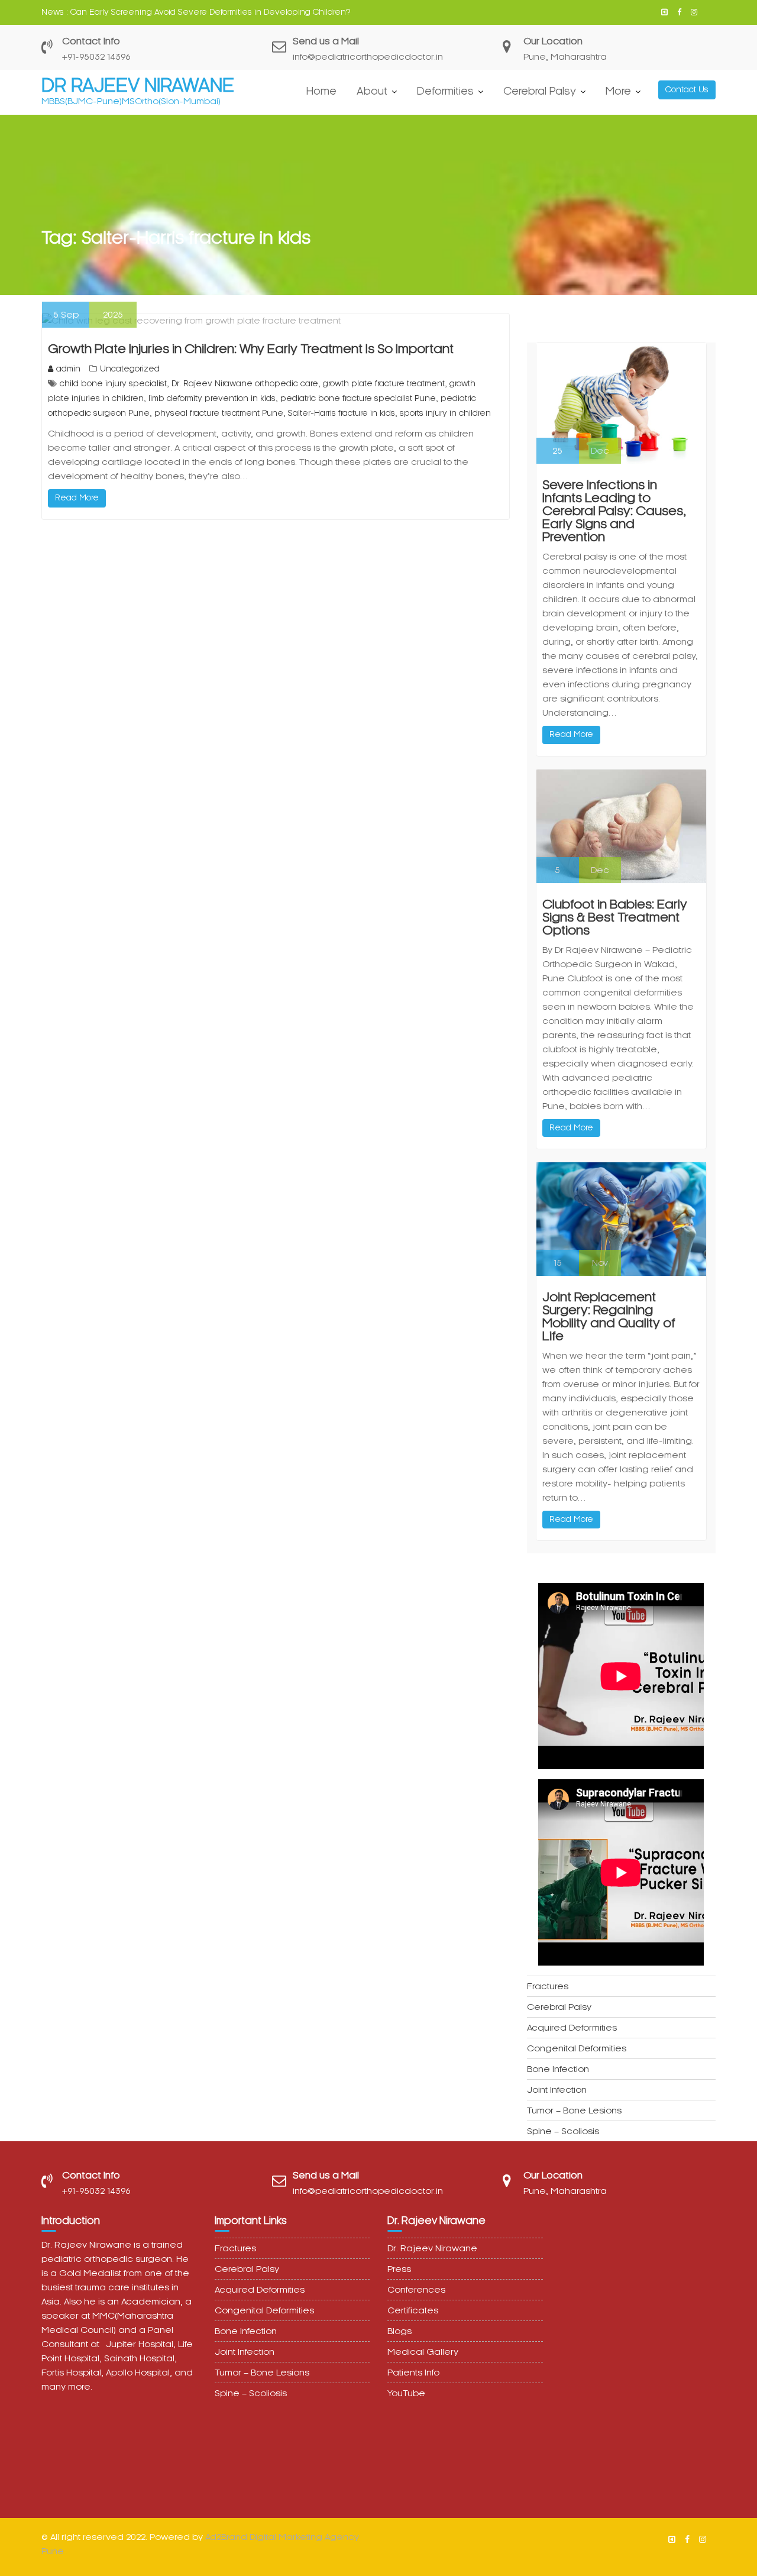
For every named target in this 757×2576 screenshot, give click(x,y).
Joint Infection (557, 2090)
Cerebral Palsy (540, 91)
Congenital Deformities (577, 2048)
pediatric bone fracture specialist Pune (358, 398)
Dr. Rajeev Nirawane (432, 2248)
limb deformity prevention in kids (212, 398)
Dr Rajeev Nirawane (138, 85)
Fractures (548, 1986)
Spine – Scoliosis (563, 2131)
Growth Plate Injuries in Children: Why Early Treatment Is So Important (251, 349)
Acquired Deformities (572, 2028)
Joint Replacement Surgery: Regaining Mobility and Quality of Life (609, 1317)
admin (68, 369)
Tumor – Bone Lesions (574, 2110)
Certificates (413, 2310)
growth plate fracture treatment (384, 384)
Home (321, 91)
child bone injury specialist (113, 384)
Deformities (445, 91)
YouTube (406, 2393)
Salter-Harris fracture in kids (342, 413)
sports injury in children (445, 413)
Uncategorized (130, 369)
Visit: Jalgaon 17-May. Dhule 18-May (140, 12)
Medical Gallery (423, 2352)
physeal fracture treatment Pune (219, 413)
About (372, 91)
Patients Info (413, 2373)
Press (399, 2269)
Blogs (399, 2331)
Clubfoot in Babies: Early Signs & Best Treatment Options (615, 917)
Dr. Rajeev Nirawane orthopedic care (245, 384)
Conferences (416, 2290)
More (618, 91)
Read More (77, 498)
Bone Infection (558, 2069)
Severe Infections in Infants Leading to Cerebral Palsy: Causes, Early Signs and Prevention (614, 511)
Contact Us (687, 90)
